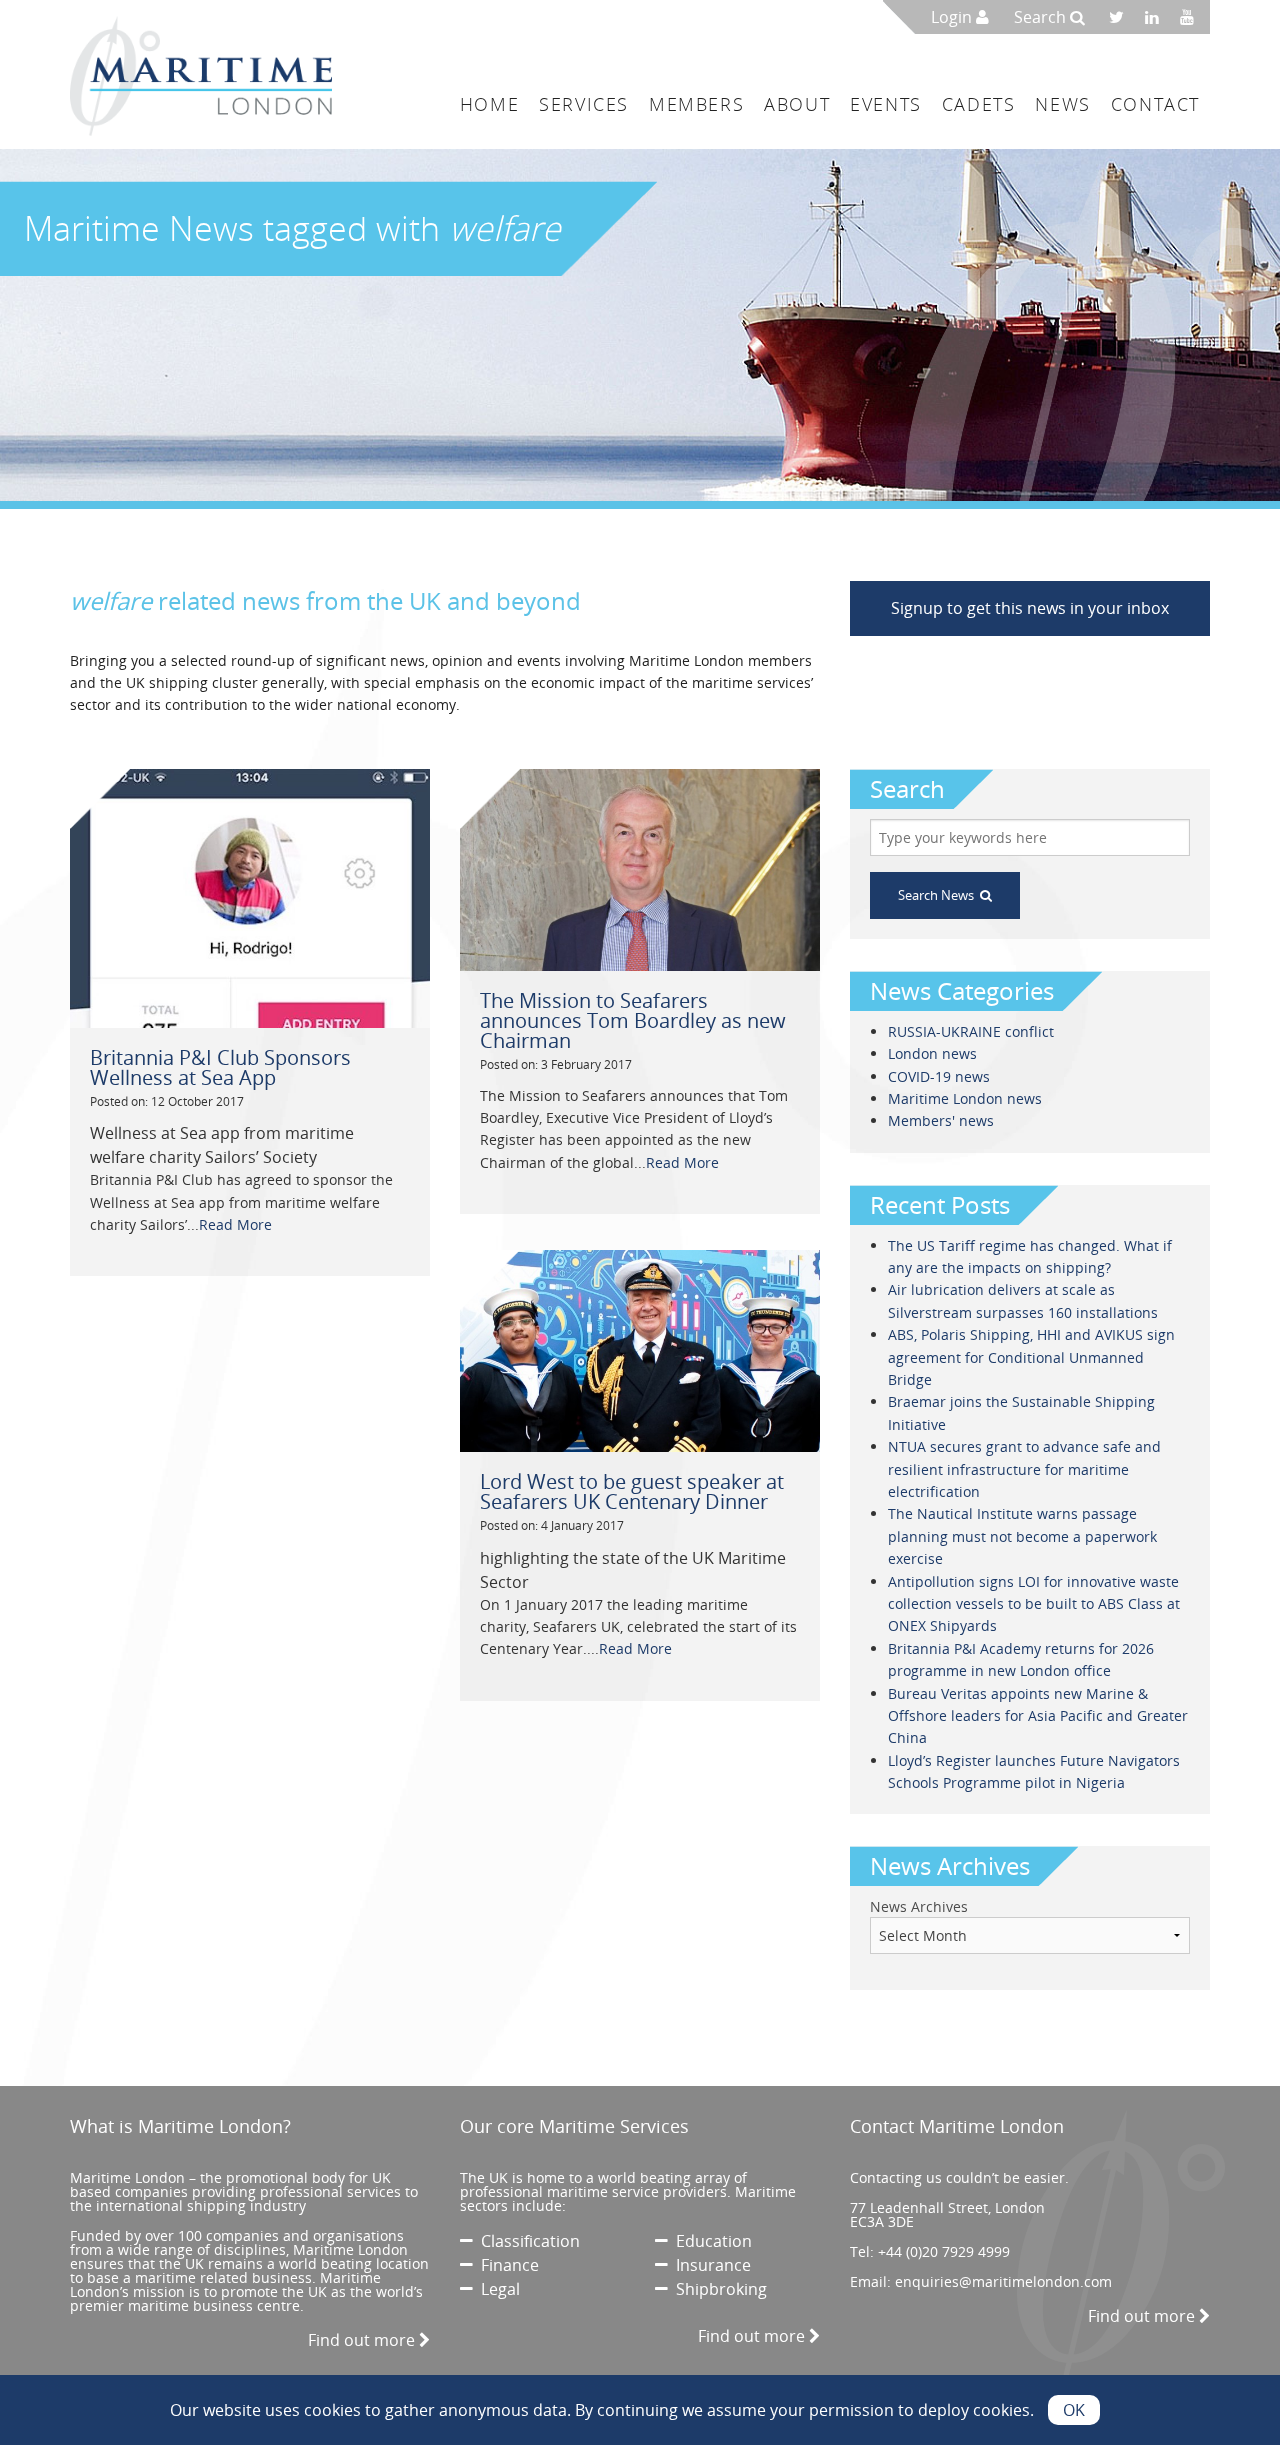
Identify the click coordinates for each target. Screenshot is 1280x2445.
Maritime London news (965, 1098)
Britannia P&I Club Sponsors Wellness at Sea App (220, 1067)
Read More (235, 1224)
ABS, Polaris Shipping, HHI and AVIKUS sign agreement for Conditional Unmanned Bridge (1031, 1357)
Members (696, 104)
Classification (526, 2241)
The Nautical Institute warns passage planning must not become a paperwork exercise (1022, 1536)
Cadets (979, 104)
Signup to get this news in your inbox (1030, 608)
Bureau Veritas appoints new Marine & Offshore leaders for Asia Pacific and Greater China (1038, 1716)
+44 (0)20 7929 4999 (944, 2251)
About (797, 104)
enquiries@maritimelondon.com (1003, 2281)
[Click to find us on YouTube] (1192, 17)
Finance (506, 2265)
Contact (1155, 104)
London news (932, 1053)
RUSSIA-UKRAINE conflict (971, 1031)
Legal (496, 2289)
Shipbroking (717, 2289)
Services (584, 104)
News (1062, 104)
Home (489, 104)
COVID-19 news (939, 1076)
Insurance (709, 2265)
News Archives (919, 1906)
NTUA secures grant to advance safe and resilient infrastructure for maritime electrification (1024, 1469)
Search (1042, 17)
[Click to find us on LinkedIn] (1157, 17)
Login (953, 17)
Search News (939, 895)
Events (886, 104)
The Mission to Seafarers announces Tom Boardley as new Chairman (633, 1020)
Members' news (941, 1120)
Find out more (363, 2340)
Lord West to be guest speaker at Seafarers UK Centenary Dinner (632, 1491)
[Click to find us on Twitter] (1123, 17)
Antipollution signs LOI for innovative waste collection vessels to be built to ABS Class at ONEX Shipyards (1034, 1604)
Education (710, 2241)
